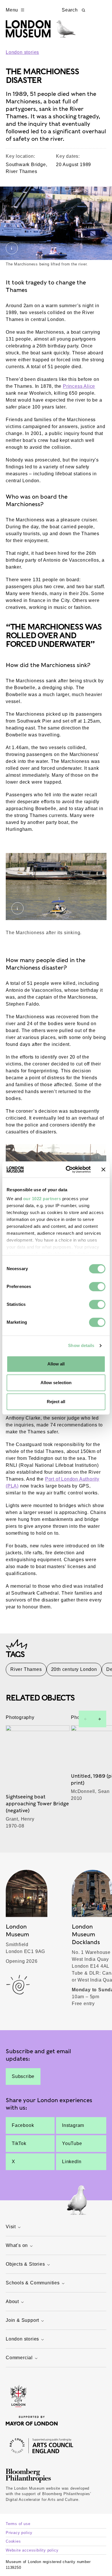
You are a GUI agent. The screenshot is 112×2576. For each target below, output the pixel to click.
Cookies (13, 2541)
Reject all (56, 1402)
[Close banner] (103, 1169)
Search (70, 10)
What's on (17, 2245)
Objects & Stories (25, 2264)
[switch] (97, 1287)
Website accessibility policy (32, 2550)
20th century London (74, 1669)
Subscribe (23, 2076)
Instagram (73, 2125)
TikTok (19, 2143)
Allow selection (56, 1383)
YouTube (72, 2143)
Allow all (56, 1364)
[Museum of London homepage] (41, 32)
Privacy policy (19, 2533)
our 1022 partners (42, 1199)
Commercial (19, 2358)
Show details (81, 1345)
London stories (22, 52)
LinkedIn (72, 2162)
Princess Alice (79, 386)
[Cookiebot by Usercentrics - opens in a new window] (68, 1169)
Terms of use (18, 2524)
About (12, 2302)
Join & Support (22, 2320)
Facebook (23, 2125)
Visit (11, 2227)
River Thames (26, 1669)
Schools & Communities (33, 2283)
